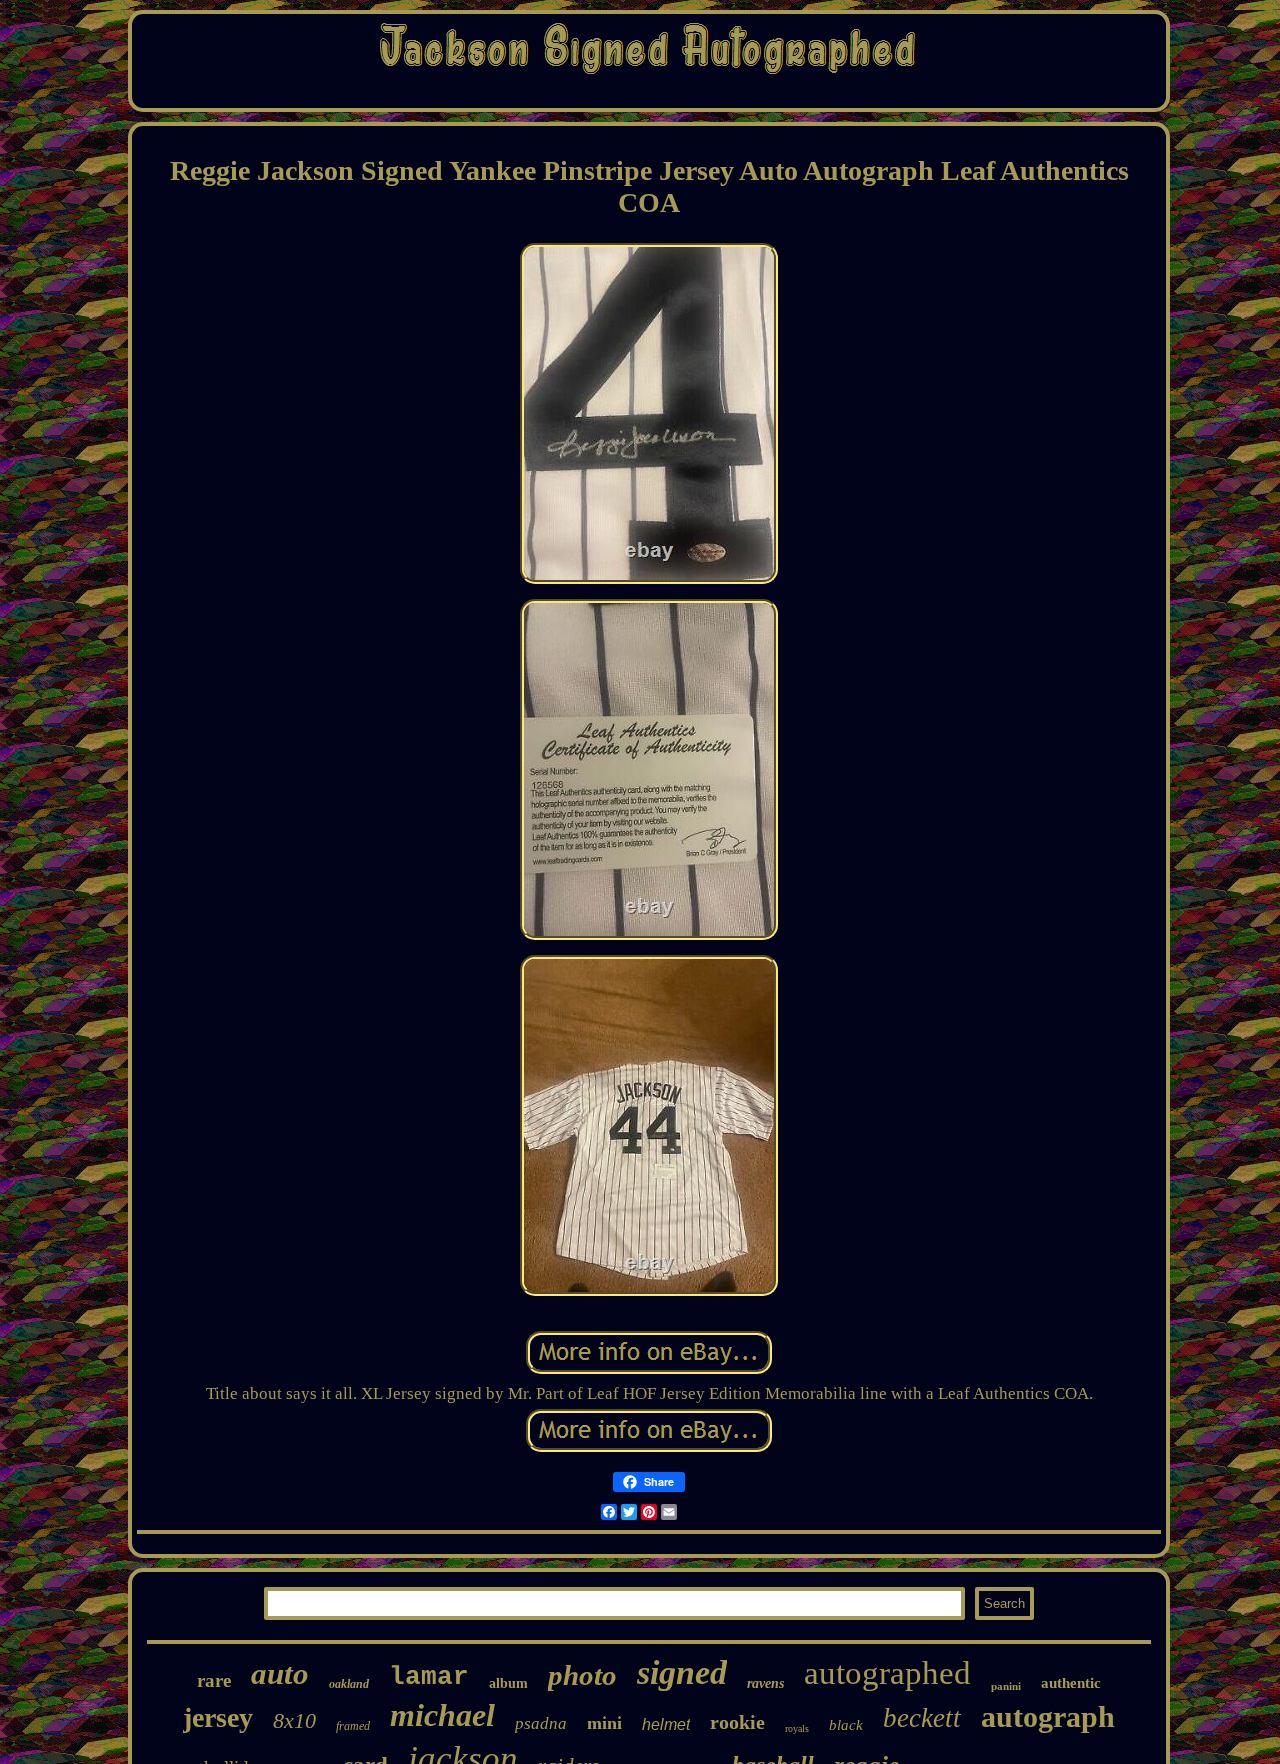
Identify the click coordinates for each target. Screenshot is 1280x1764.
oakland (349, 1684)
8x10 (294, 1720)
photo (582, 1675)
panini (1006, 1686)
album (508, 1683)
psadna (541, 1723)
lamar (429, 1677)
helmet (666, 1724)
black (846, 1725)
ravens (765, 1683)
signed (682, 1672)
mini (604, 1723)
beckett (922, 1718)
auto (280, 1673)
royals (797, 1728)
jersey (218, 1717)
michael (442, 1715)
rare (214, 1680)
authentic (1071, 1683)
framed (353, 1726)
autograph (1048, 1716)
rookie (737, 1722)
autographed (887, 1673)
